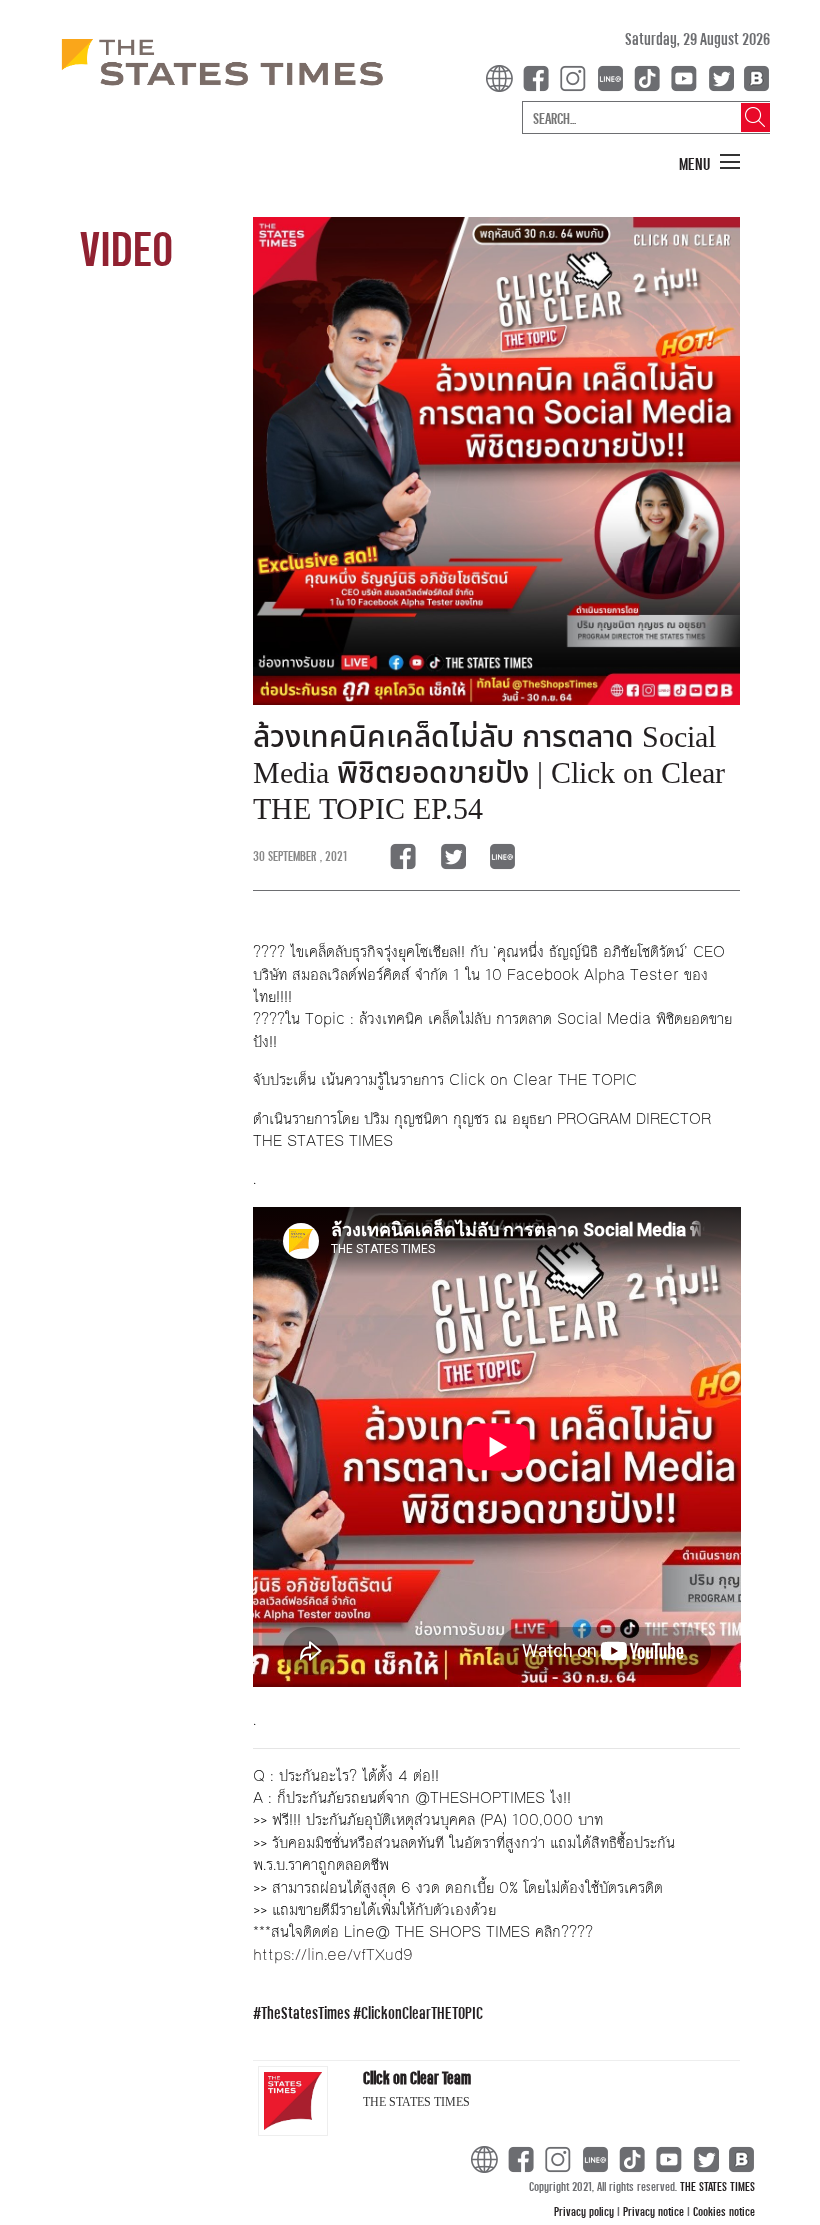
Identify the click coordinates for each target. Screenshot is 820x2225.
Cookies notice (724, 2211)
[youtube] (688, 76)
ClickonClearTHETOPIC (422, 2012)
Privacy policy (585, 2211)
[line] (614, 76)
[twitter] (721, 76)
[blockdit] (753, 76)
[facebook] (540, 76)
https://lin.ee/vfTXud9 (333, 1954)
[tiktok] (651, 76)
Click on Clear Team (417, 2077)
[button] (710, 163)
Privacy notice (655, 2211)
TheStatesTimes (305, 2012)
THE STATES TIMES (717, 2186)
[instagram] (577, 76)
